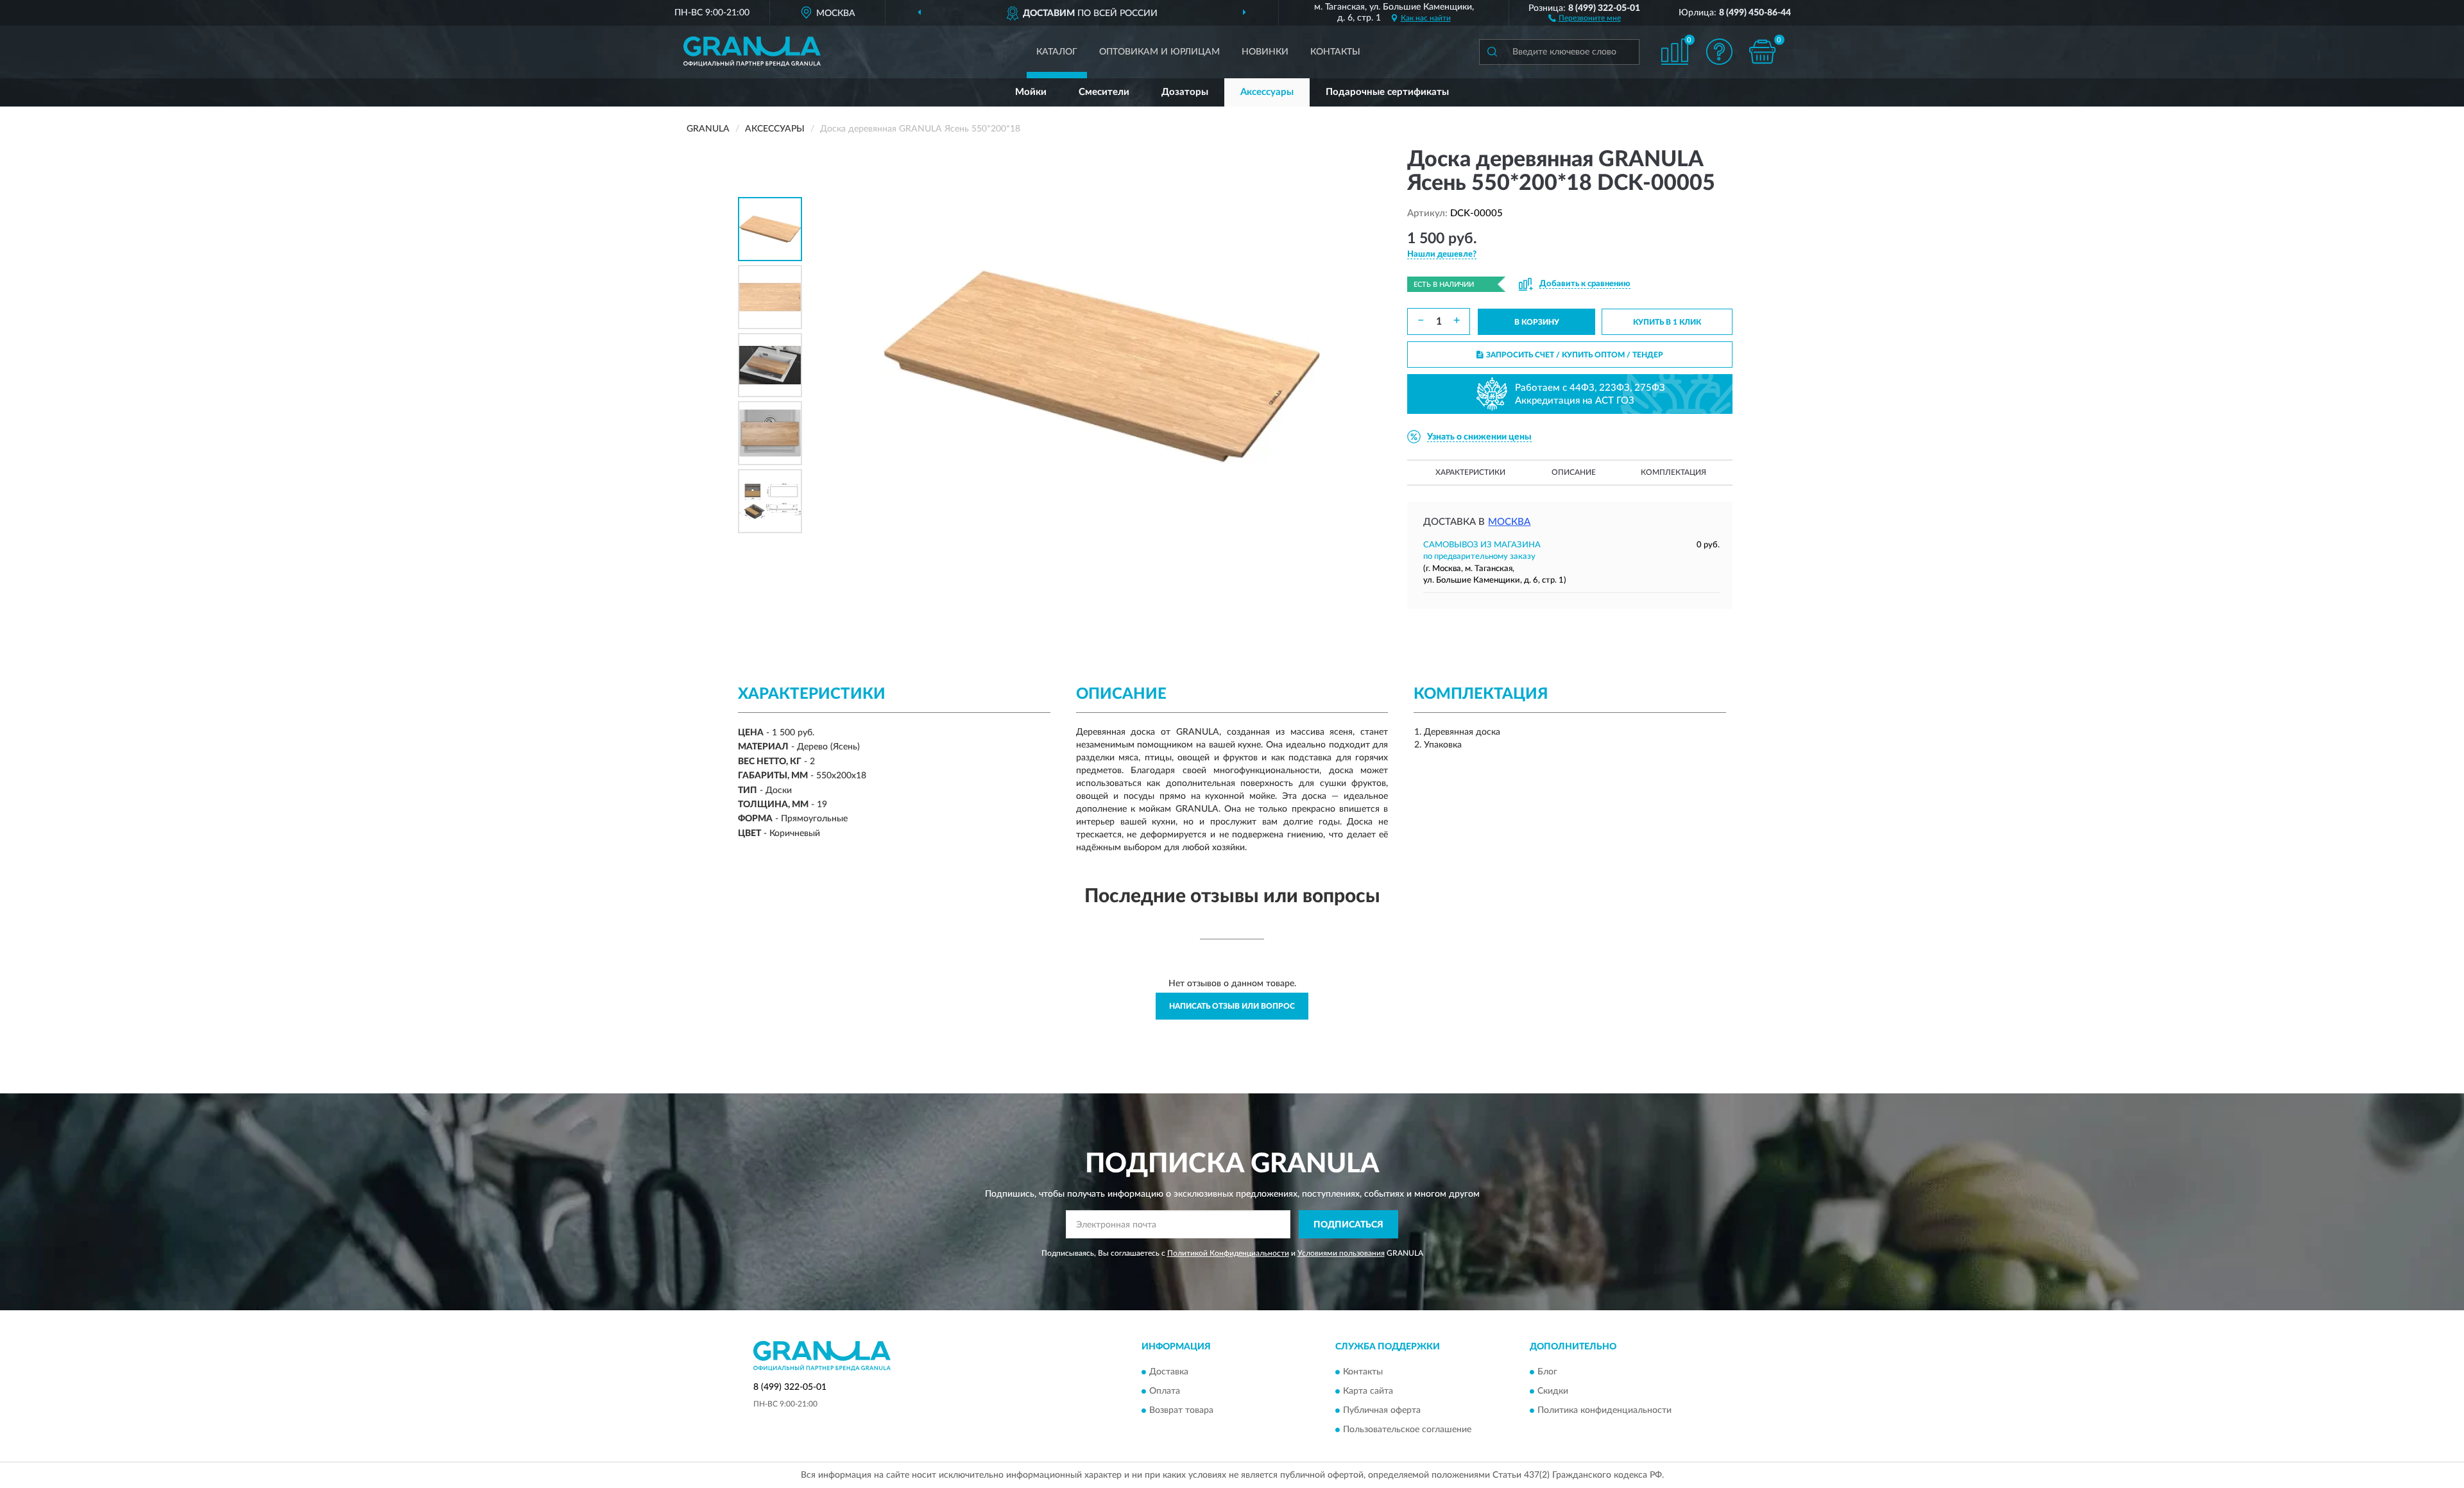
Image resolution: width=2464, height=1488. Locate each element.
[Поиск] (1492, 52)
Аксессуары (1267, 92)
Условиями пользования (1341, 1253)
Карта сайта (1368, 1391)
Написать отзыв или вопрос (1232, 1006)
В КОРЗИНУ (1537, 322)
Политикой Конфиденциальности (1228, 1253)
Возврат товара (1181, 1410)
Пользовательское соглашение (1407, 1430)
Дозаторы (1185, 92)
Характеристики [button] (1470, 472)
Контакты (1335, 52)
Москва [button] (1509, 522)
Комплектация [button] (1673, 472)
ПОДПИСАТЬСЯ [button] (1348, 1225)
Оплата (1165, 1391)
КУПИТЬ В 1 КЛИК (1667, 322)
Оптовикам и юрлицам (1159, 52)
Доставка (1169, 1372)
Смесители (1104, 92)
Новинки (1265, 52)
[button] (1585, 17)
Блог (1547, 1372)
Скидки (1553, 1391)
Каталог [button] (1057, 52)
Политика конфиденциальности (1604, 1410)
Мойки (1031, 92)
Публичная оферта (1382, 1410)
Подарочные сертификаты (1387, 92)
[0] (1763, 52)
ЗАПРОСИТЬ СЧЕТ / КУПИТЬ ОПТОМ (1575, 355)
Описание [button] (1574, 472)
